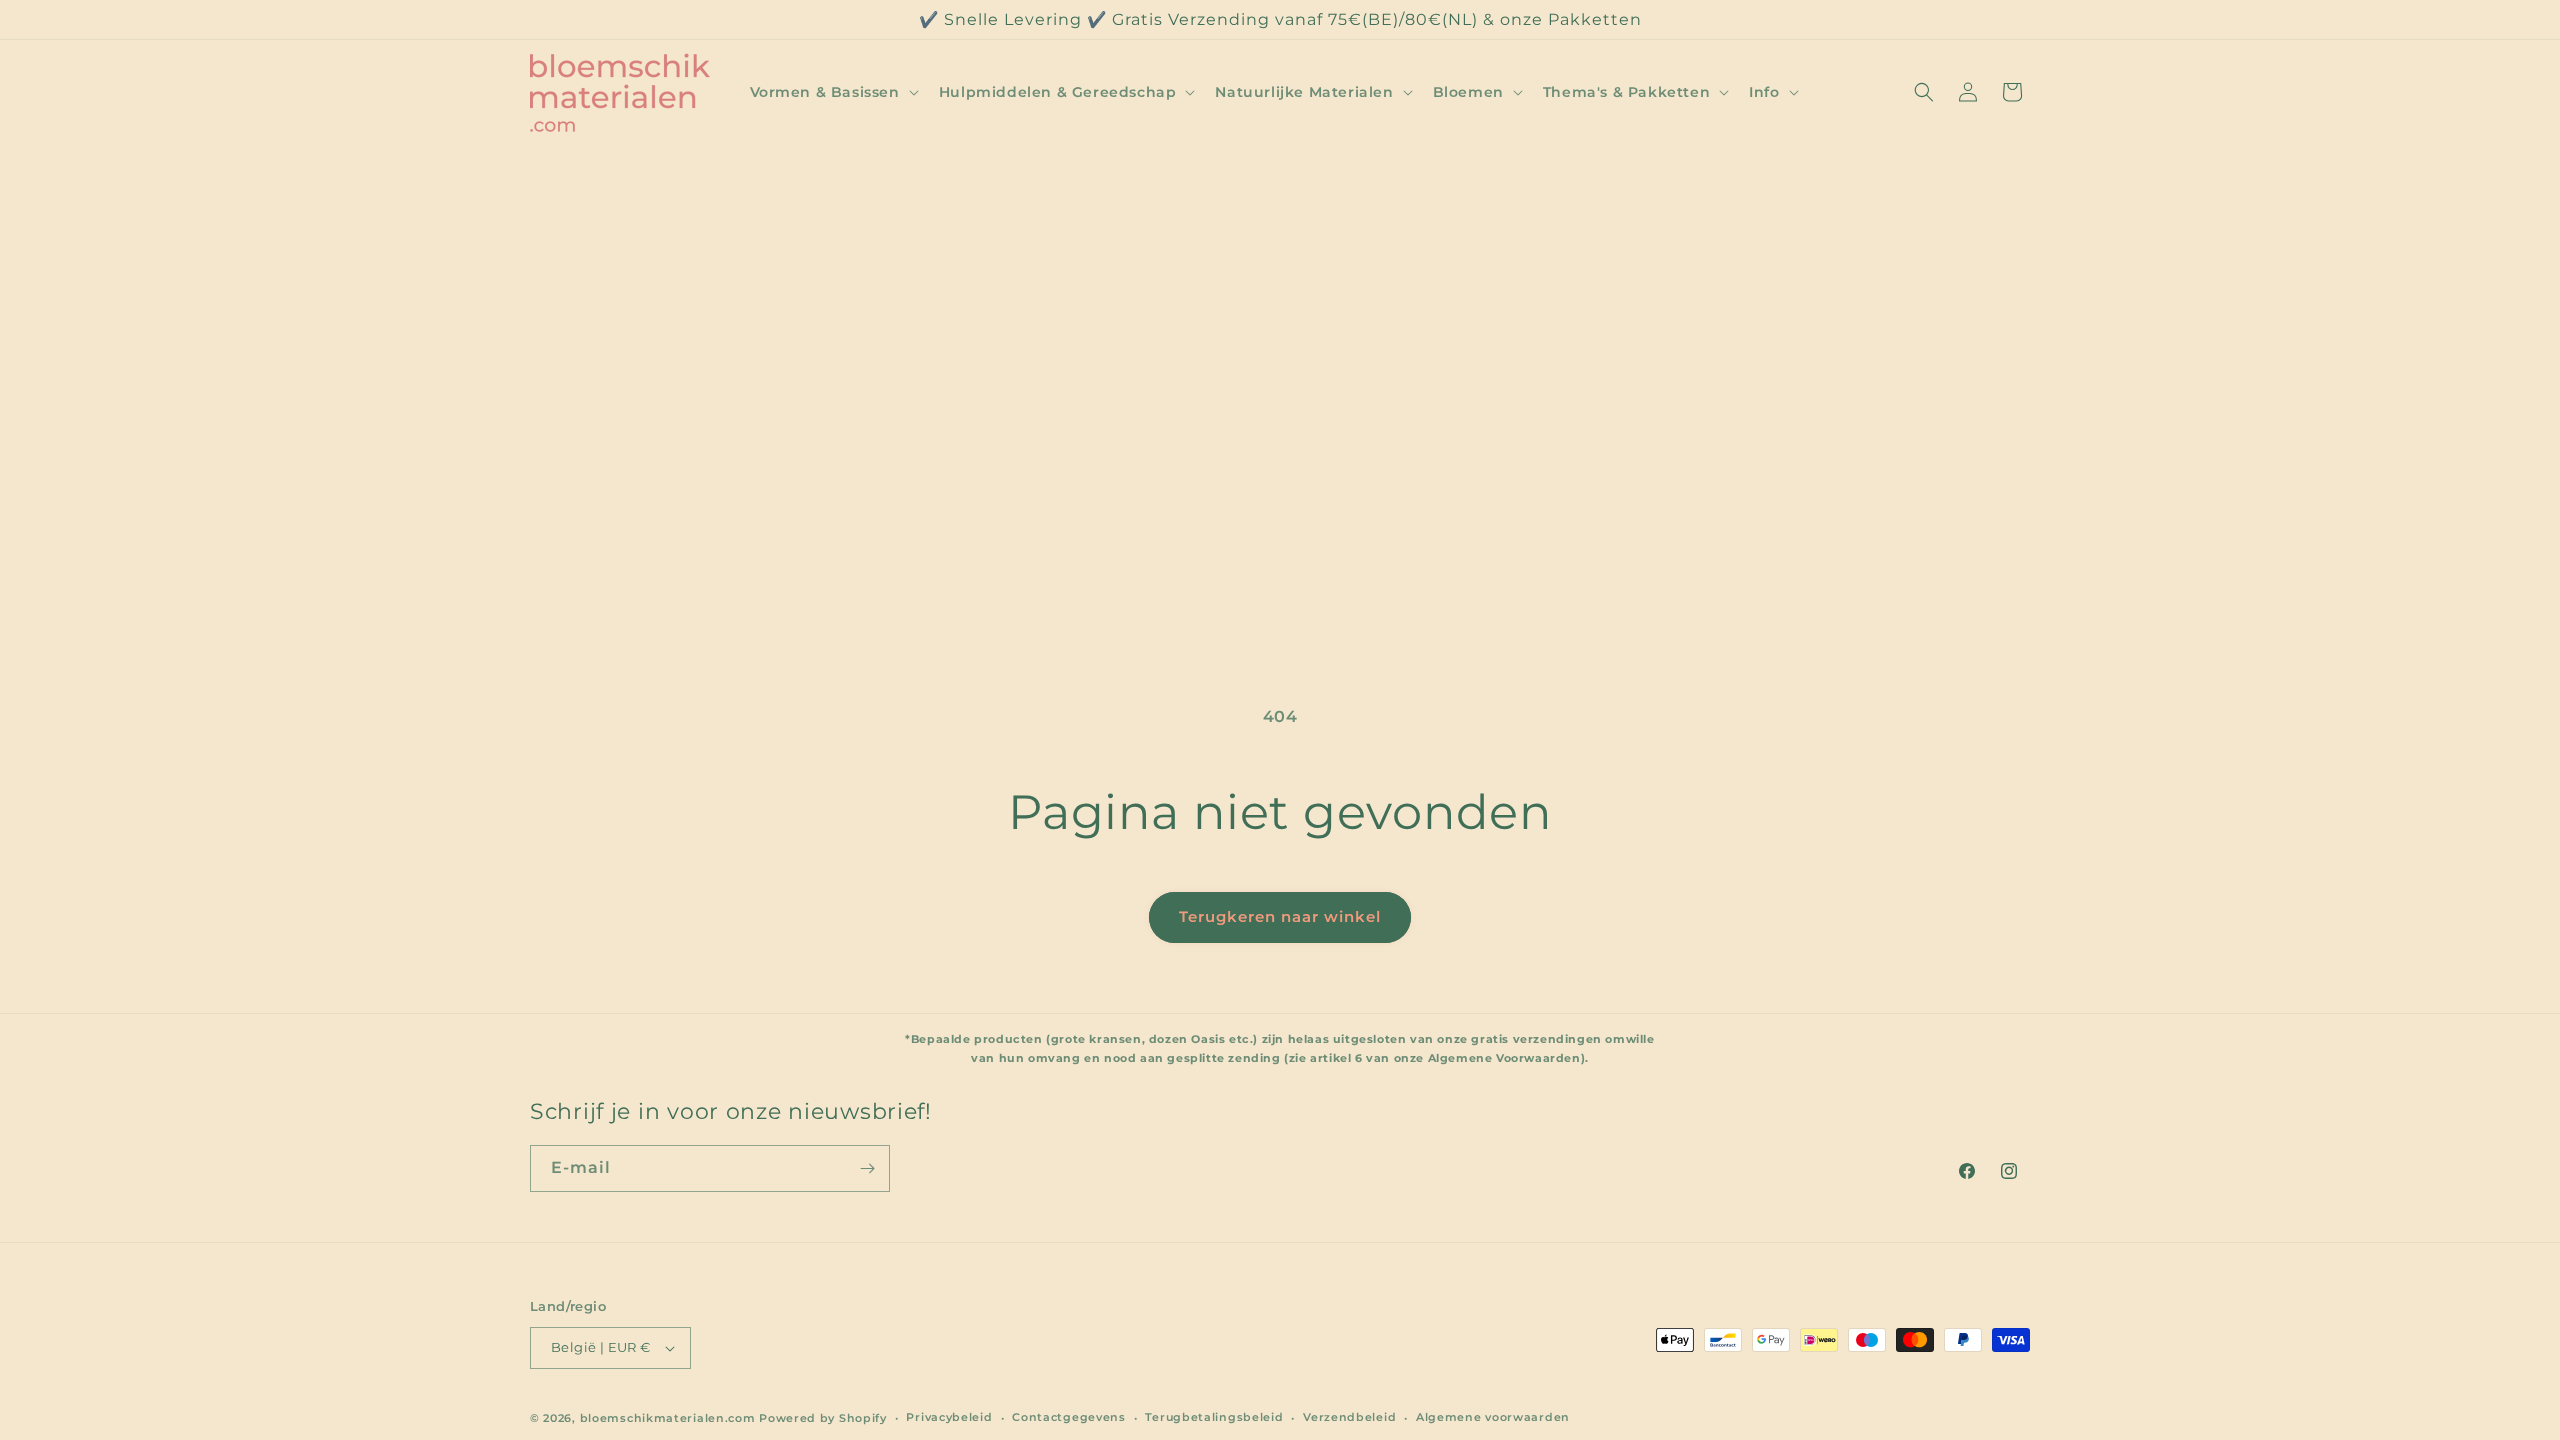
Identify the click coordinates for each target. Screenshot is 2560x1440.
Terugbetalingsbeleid (1214, 1417)
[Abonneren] (867, 1168)
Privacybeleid (949, 1417)
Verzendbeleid (1349, 1417)
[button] (832, 92)
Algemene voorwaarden (1493, 1417)
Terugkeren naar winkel (1280, 916)
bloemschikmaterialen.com (668, 1418)
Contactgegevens (1069, 1417)
